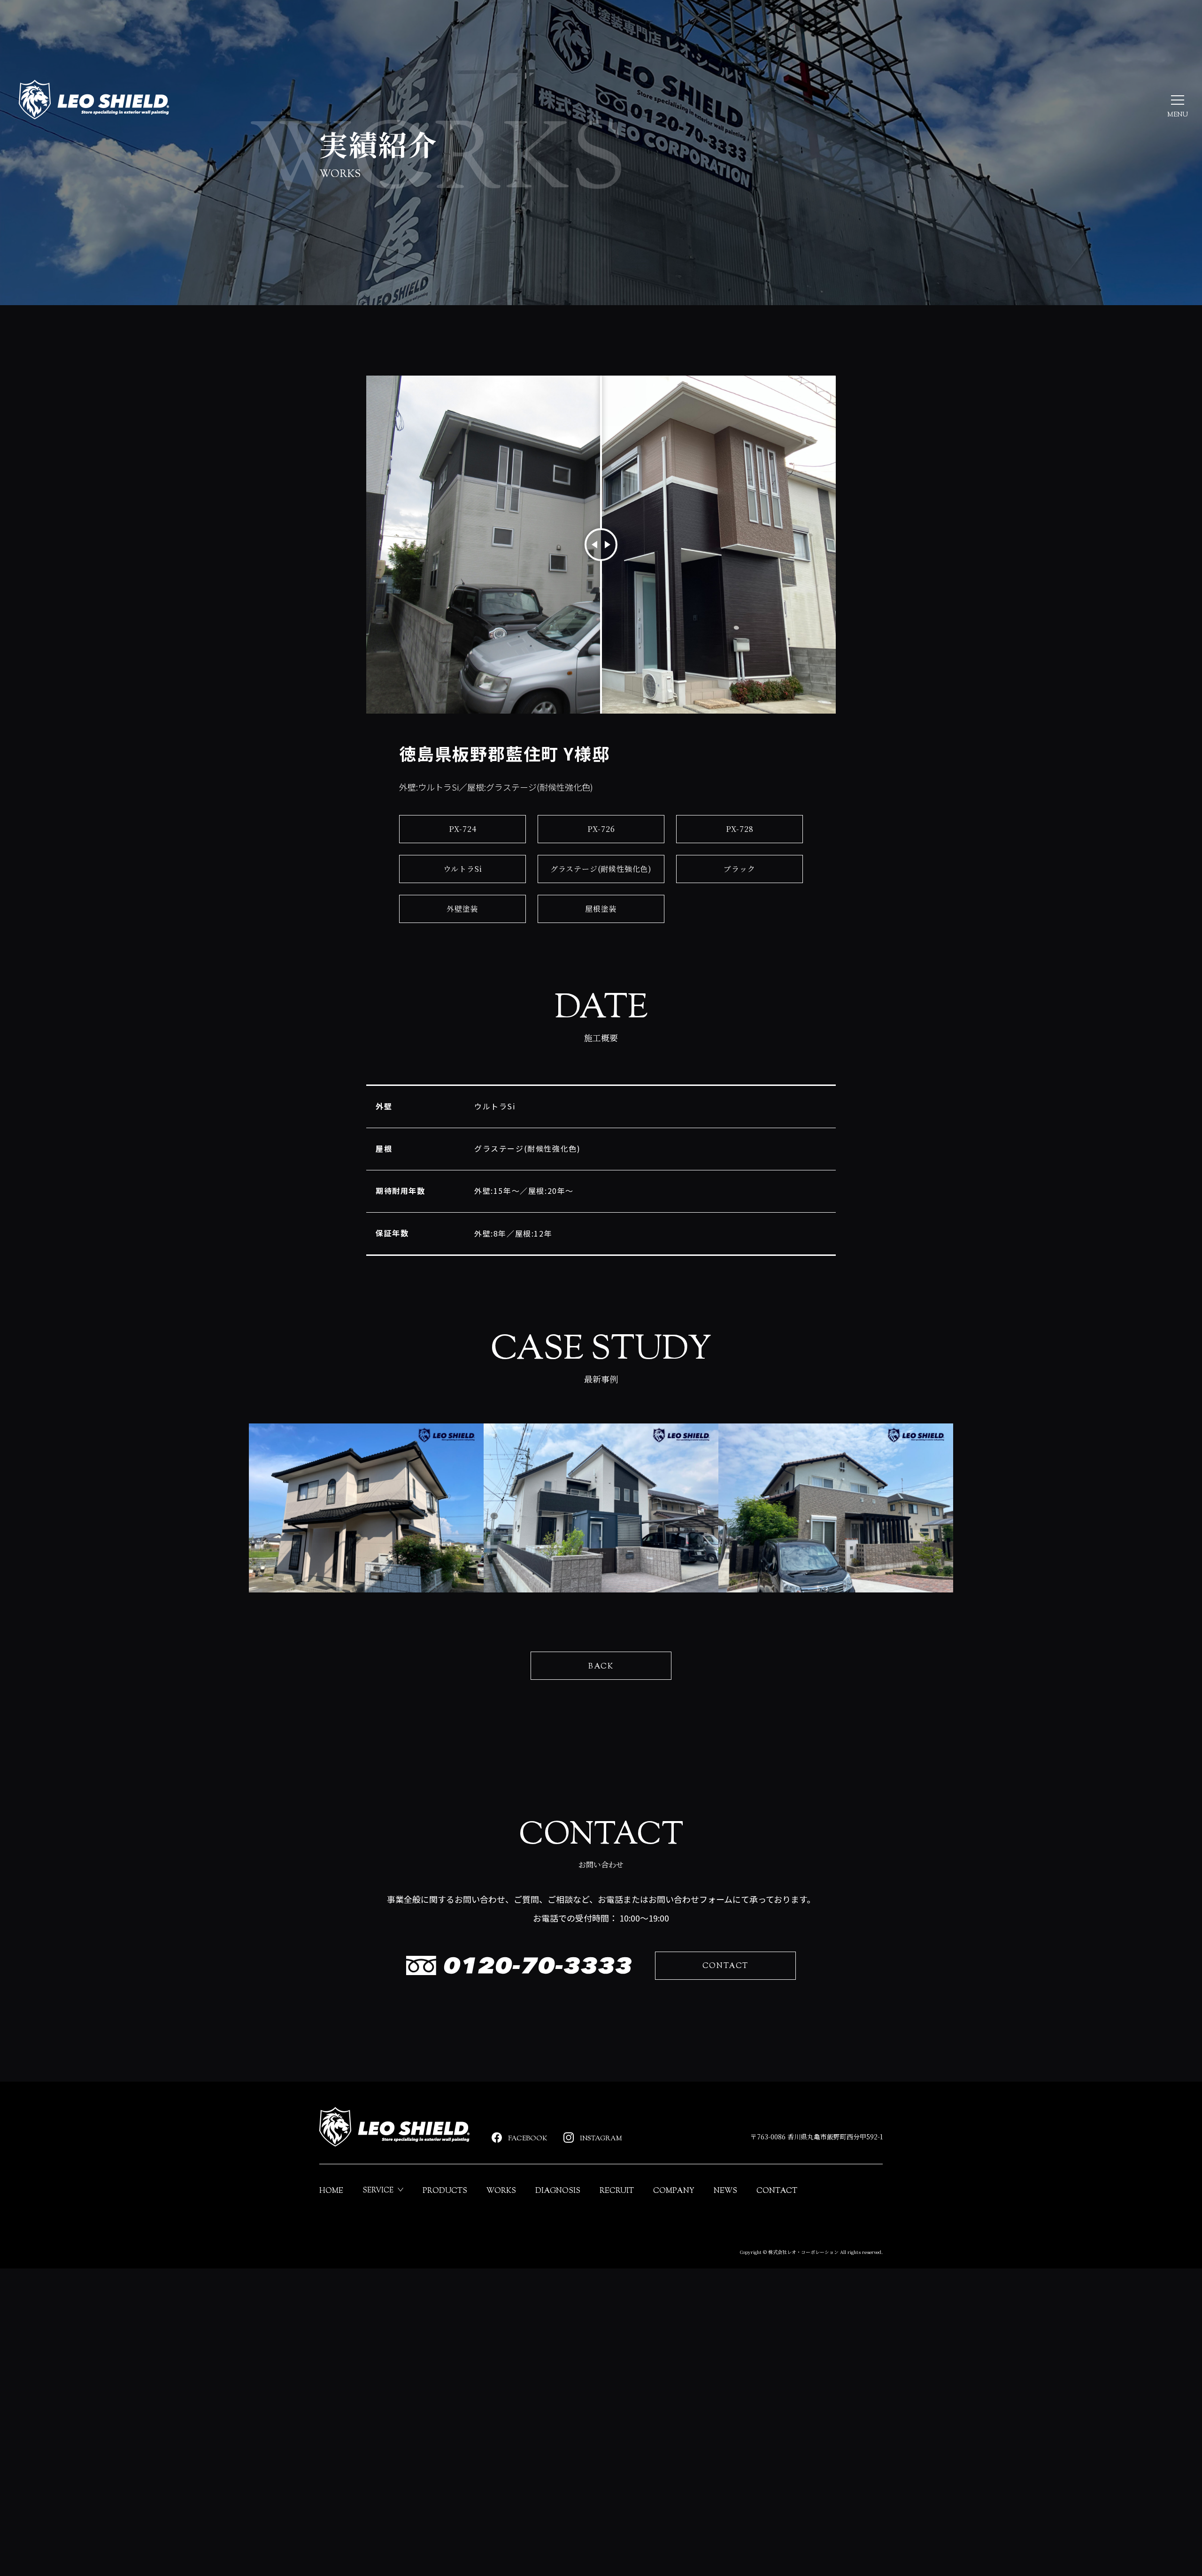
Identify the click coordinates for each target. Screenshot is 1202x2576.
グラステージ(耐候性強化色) (601, 869)
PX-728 (740, 829)
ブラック (739, 869)
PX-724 (463, 829)
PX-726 (601, 829)
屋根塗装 (601, 909)
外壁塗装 (462, 909)
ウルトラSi (463, 869)
